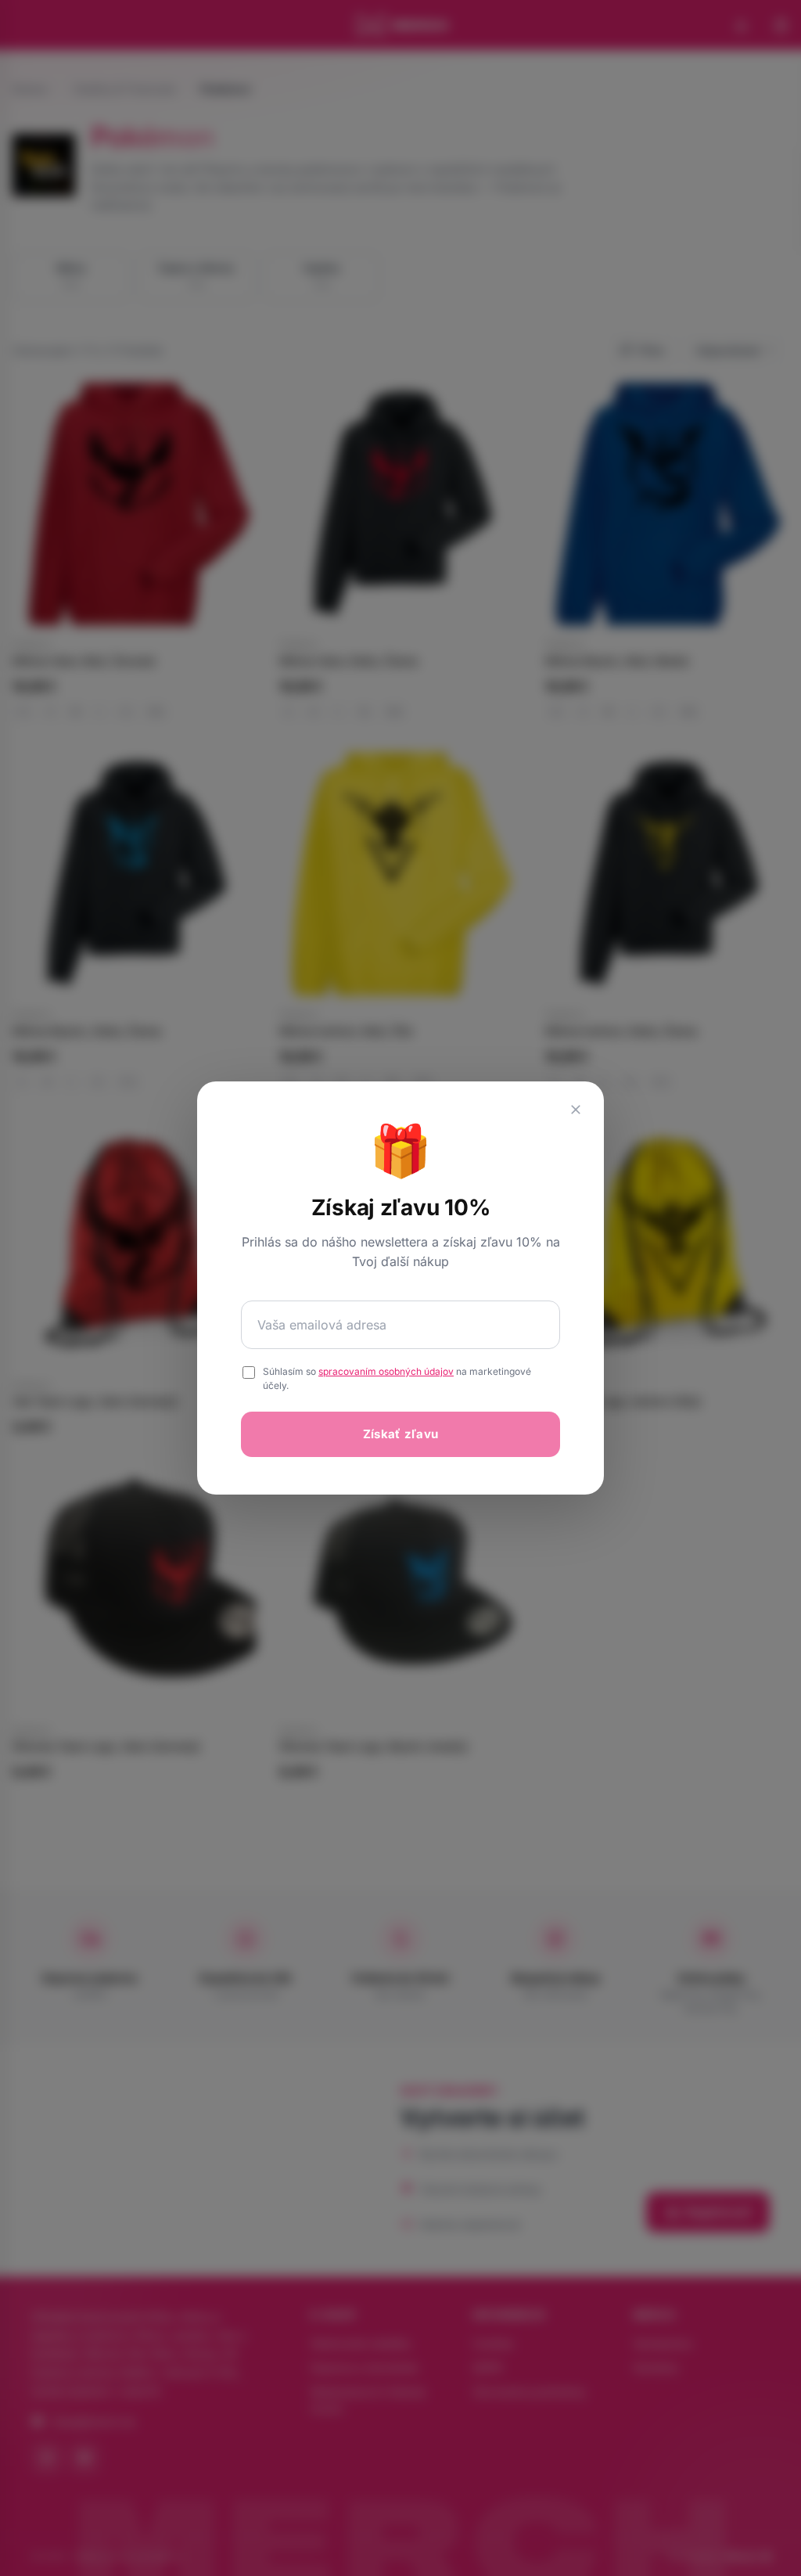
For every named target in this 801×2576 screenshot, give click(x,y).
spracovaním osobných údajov (386, 1371)
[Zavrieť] (576, 1110)
